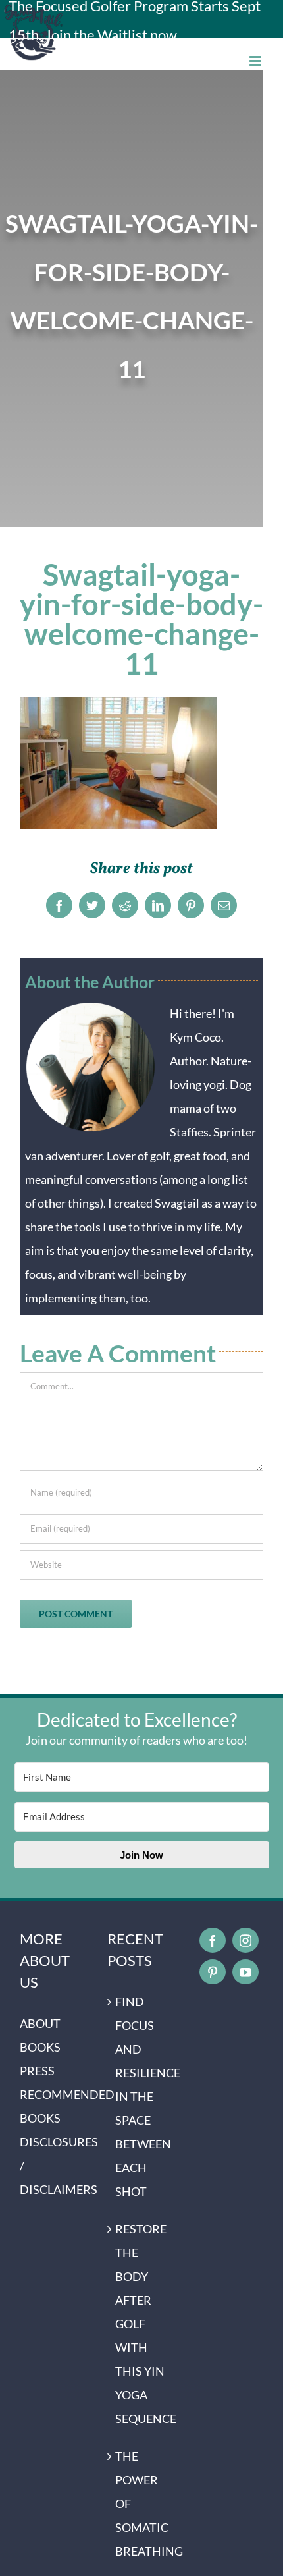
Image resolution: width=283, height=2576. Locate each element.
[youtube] (245, 1972)
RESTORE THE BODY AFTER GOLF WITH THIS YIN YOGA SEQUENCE (142, 2324)
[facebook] (213, 1940)
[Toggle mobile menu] (256, 61)
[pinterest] (213, 1972)
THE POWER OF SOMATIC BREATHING (142, 2504)
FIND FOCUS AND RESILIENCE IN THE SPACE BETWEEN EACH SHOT (142, 2096)
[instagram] (245, 1940)
